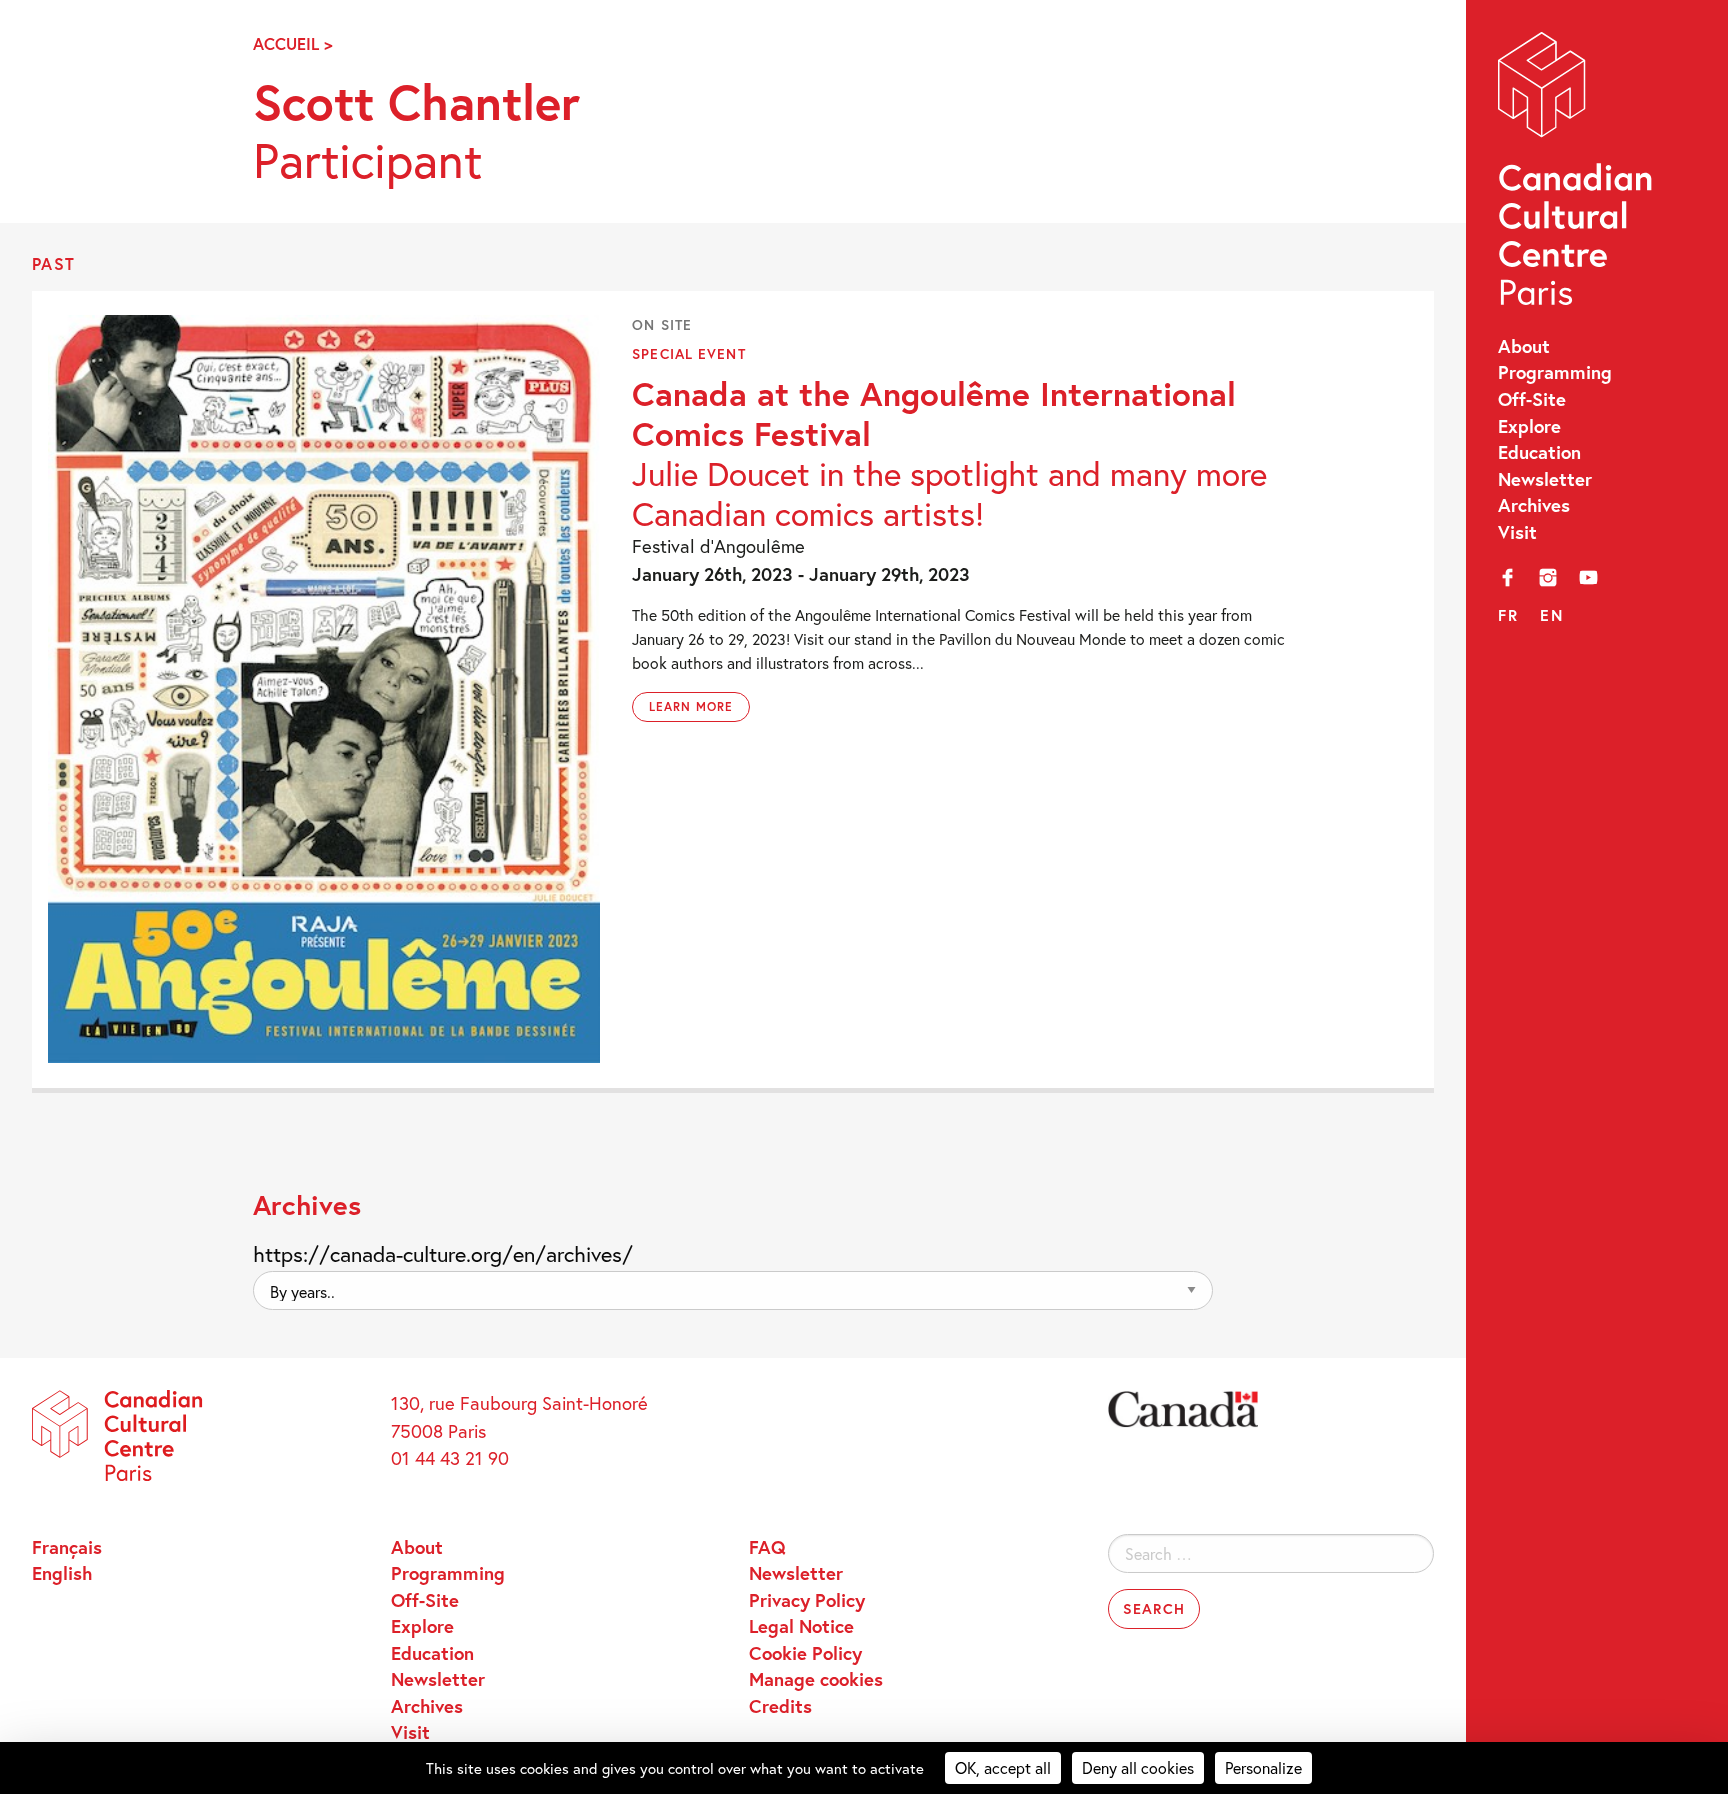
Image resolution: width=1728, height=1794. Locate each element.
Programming (1555, 372)
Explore (1529, 426)
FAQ (767, 1547)
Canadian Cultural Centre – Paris (1577, 174)
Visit (1517, 532)
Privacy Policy (807, 1600)
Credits (780, 1706)
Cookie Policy (805, 1653)
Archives (1534, 505)
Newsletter (1545, 479)
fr (1508, 615)
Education (1539, 452)
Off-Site (1532, 399)
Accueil (286, 44)
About (1524, 346)
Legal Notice (801, 1626)
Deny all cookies (1138, 1767)
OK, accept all (1003, 1767)
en (1551, 615)
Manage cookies (816, 1679)
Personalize (1263, 1767)
